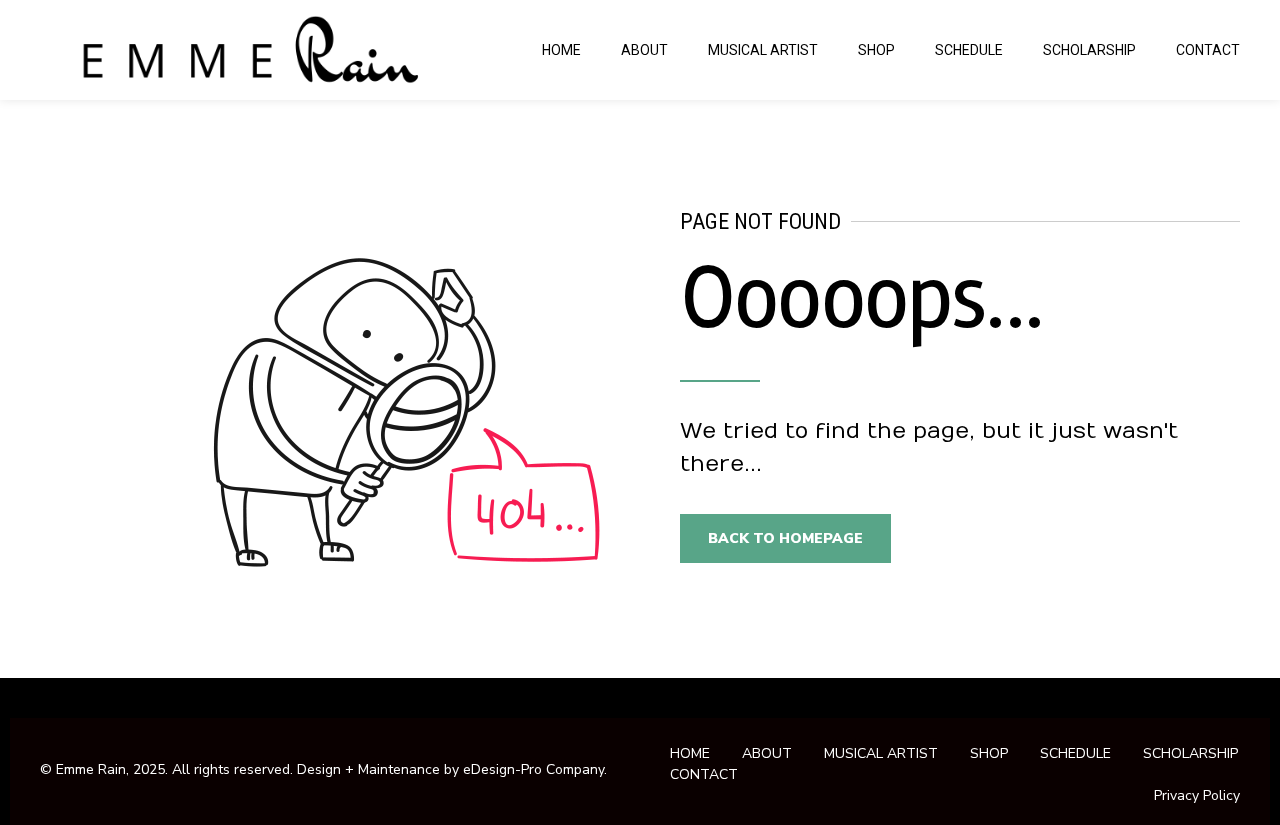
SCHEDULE (969, 50)
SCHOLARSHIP (1089, 50)
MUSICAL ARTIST (763, 50)
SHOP (876, 50)
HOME (561, 50)
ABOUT (644, 50)
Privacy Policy (1197, 795)
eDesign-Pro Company (533, 769)
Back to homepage (785, 538)
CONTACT (1208, 50)
